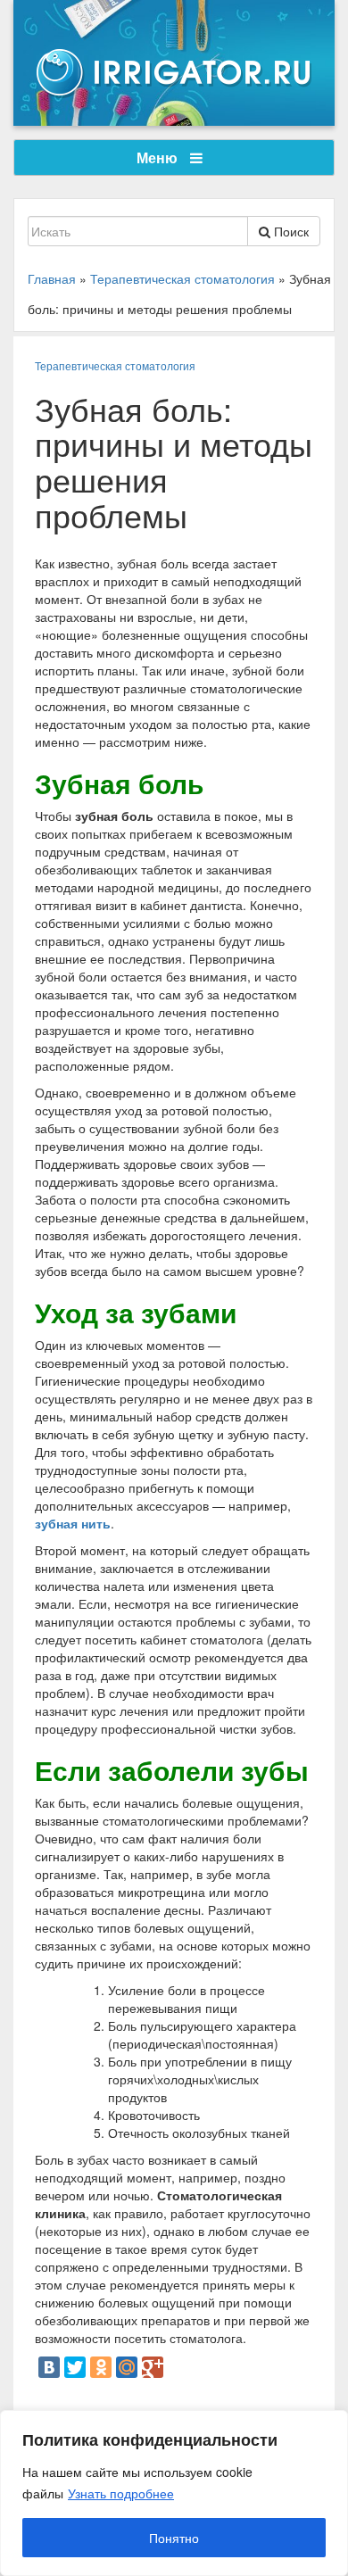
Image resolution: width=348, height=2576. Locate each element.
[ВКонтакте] (49, 2367)
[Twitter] (75, 2367)
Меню (159, 157)
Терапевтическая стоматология (115, 365)
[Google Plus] (153, 2367)
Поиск (290, 231)
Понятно (174, 2538)
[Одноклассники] (101, 2367)
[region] (174, 2493)
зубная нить (73, 1523)
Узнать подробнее (121, 2493)
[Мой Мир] (127, 2367)
